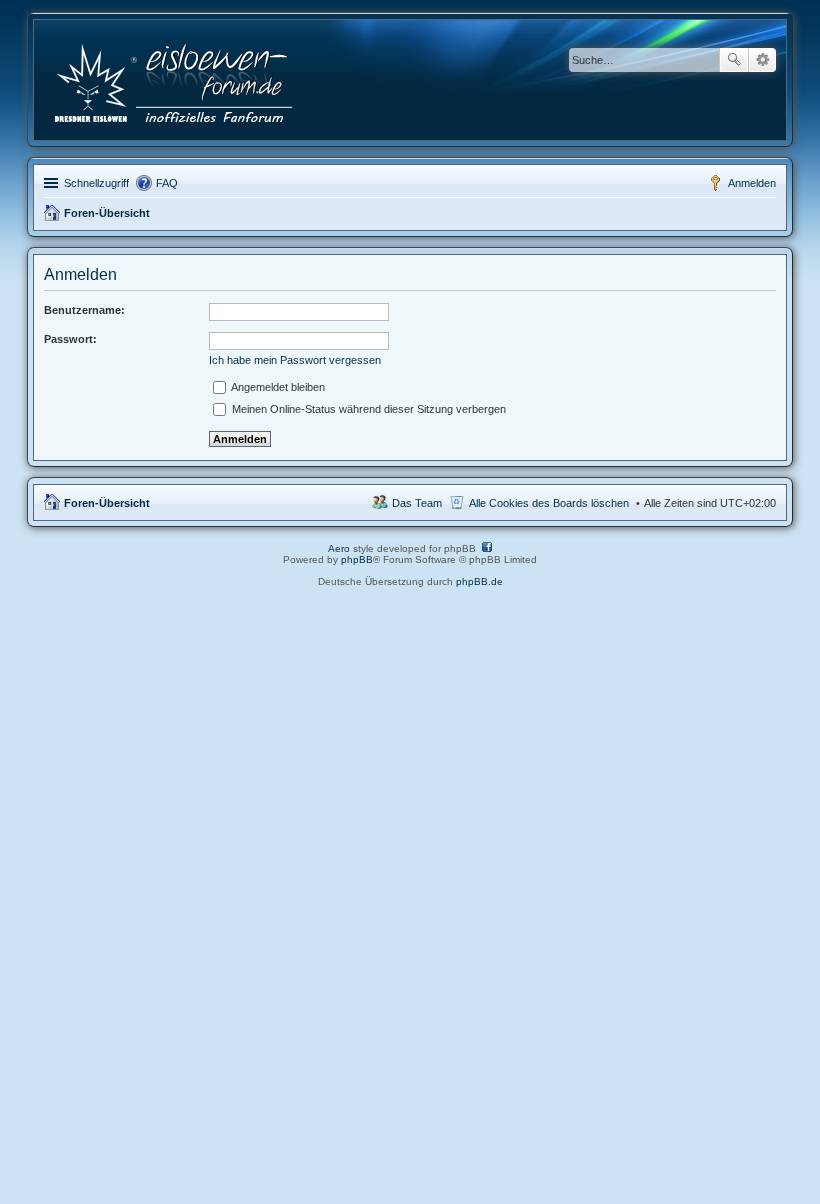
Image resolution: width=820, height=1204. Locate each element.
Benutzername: (84, 310)
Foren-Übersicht (107, 213)
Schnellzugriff (96, 183)
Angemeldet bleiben (277, 387)
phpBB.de (479, 581)
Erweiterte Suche (762, 60)
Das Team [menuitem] (417, 503)
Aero (339, 548)
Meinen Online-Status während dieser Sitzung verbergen (367, 409)
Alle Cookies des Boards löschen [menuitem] (549, 503)
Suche (734, 60)
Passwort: (70, 339)
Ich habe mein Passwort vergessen (295, 360)
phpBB (357, 559)
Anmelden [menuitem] (752, 183)
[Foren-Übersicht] (175, 80)
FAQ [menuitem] (167, 183)
